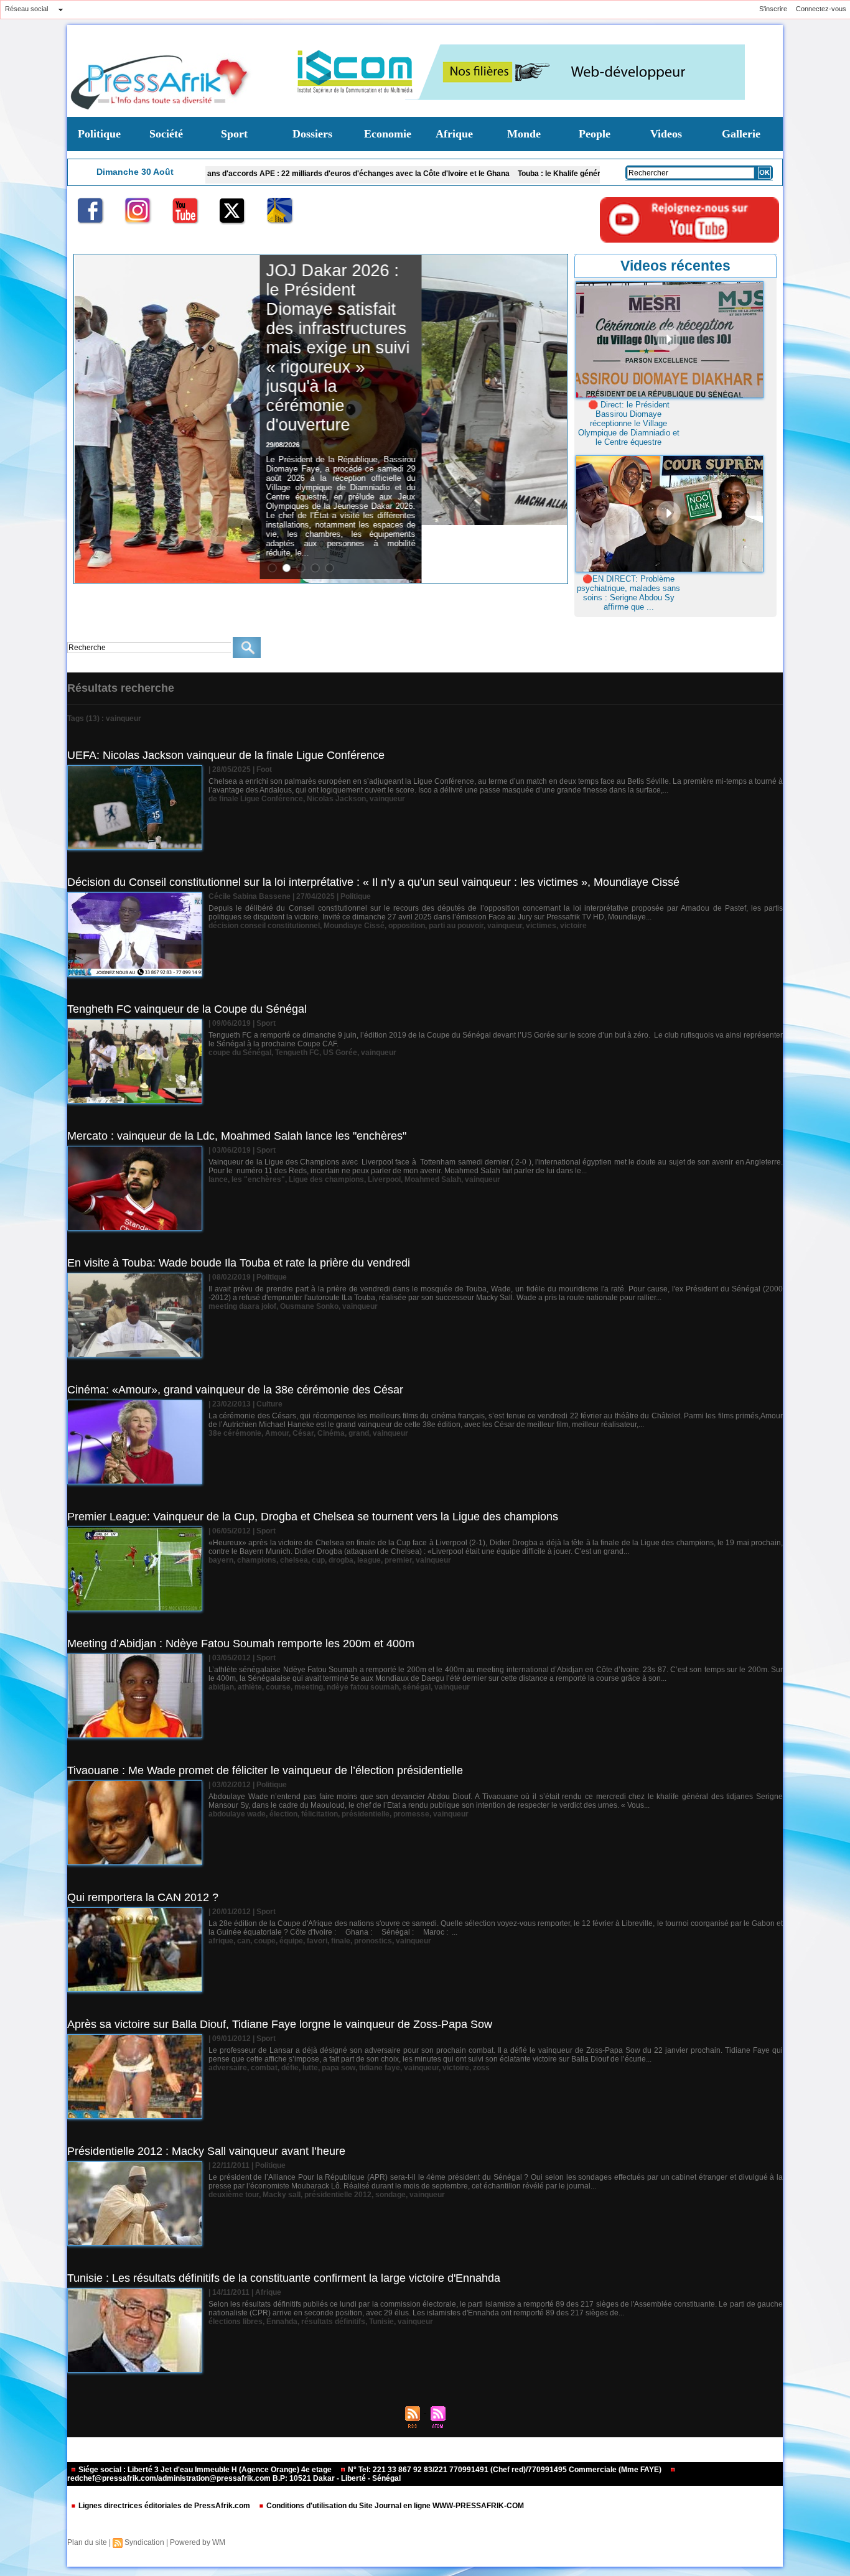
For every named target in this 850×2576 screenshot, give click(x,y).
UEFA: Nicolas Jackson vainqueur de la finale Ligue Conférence (226, 755)
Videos (666, 134)
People (595, 134)
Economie (388, 134)
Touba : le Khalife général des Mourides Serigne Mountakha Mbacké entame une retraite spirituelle (588, 174)
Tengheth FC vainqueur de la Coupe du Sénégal (187, 1009)
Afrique (454, 134)
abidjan (221, 1687)
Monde (524, 134)
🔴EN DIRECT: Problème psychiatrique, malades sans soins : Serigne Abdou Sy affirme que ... (628, 593)
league (369, 1560)
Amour (277, 1433)
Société (166, 134)
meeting (309, 1687)
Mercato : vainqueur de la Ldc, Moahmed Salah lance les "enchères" (237, 1136)
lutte (310, 2068)
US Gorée (340, 1053)
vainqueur (387, 799)
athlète (250, 1687)
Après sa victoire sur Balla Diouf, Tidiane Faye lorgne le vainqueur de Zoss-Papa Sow (280, 2024)
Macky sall (282, 2195)
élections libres (236, 2322)
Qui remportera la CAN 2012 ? (143, 1897)
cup (318, 1560)
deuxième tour (234, 2195)
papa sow (339, 2068)
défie (290, 2068)
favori (317, 1941)
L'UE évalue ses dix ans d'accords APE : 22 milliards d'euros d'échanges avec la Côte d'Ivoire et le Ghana (219, 174)
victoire (573, 926)
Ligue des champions (326, 1179)
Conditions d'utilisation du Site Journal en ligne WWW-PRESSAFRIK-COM (394, 2506)
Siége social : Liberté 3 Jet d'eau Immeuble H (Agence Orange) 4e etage (205, 2470)
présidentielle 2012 (338, 2195)
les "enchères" (258, 1179)
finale (341, 1941)
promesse (411, 1814)
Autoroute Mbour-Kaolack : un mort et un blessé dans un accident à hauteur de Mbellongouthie (478, 319)
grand (359, 1433)
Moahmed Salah (433, 1179)
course (278, 1687)
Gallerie (741, 134)
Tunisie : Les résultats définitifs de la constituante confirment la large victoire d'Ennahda (284, 2278)
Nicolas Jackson (336, 799)
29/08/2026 (428, 387)
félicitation (320, 1814)
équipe (291, 1941)
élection (283, 1814)
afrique (221, 1941)
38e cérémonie (235, 1433)
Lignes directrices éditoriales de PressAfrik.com (164, 2506)
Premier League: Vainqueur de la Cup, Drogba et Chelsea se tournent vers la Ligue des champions (313, 1517)
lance (218, 1179)
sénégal (417, 1687)
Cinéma (331, 1433)
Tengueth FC (297, 1053)
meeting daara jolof (242, 1306)
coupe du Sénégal (240, 1053)
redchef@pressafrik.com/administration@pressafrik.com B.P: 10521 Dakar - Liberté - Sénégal (234, 2478)
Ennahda (282, 2322)
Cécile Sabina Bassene (250, 896)
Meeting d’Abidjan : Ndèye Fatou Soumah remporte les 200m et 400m (241, 1644)
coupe (265, 1941)
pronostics (373, 1941)
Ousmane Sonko (309, 1306)
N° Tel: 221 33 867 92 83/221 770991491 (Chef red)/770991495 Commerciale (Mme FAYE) (505, 2470)
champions (257, 1560)
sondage (390, 2195)
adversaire (228, 2068)
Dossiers (312, 134)
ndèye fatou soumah (363, 1687)
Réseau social (26, 9)
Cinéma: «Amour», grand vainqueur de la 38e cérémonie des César (235, 1390)
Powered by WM (198, 2542)
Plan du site (87, 2542)
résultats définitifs (333, 2322)
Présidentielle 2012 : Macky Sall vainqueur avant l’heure (206, 2151)
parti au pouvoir (456, 926)
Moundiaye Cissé (354, 926)
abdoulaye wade (237, 1814)
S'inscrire (773, 9)
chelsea (294, 1560)
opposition (407, 926)
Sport (234, 134)
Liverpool (384, 1179)
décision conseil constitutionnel (264, 926)
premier (398, 1560)
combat (264, 2068)
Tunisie (381, 2322)
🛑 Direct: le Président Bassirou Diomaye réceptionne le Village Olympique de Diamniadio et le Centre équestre (629, 423)
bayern (221, 1560)
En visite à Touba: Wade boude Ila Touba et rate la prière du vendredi (239, 1263)
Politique (99, 134)
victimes (541, 926)
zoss (481, 2068)
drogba (341, 1560)
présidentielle (366, 1814)
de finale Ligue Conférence (256, 799)
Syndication (144, 2542)
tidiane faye (380, 2068)
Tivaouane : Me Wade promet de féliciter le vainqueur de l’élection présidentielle (265, 1770)
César (303, 1433)
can (244, 1941)
